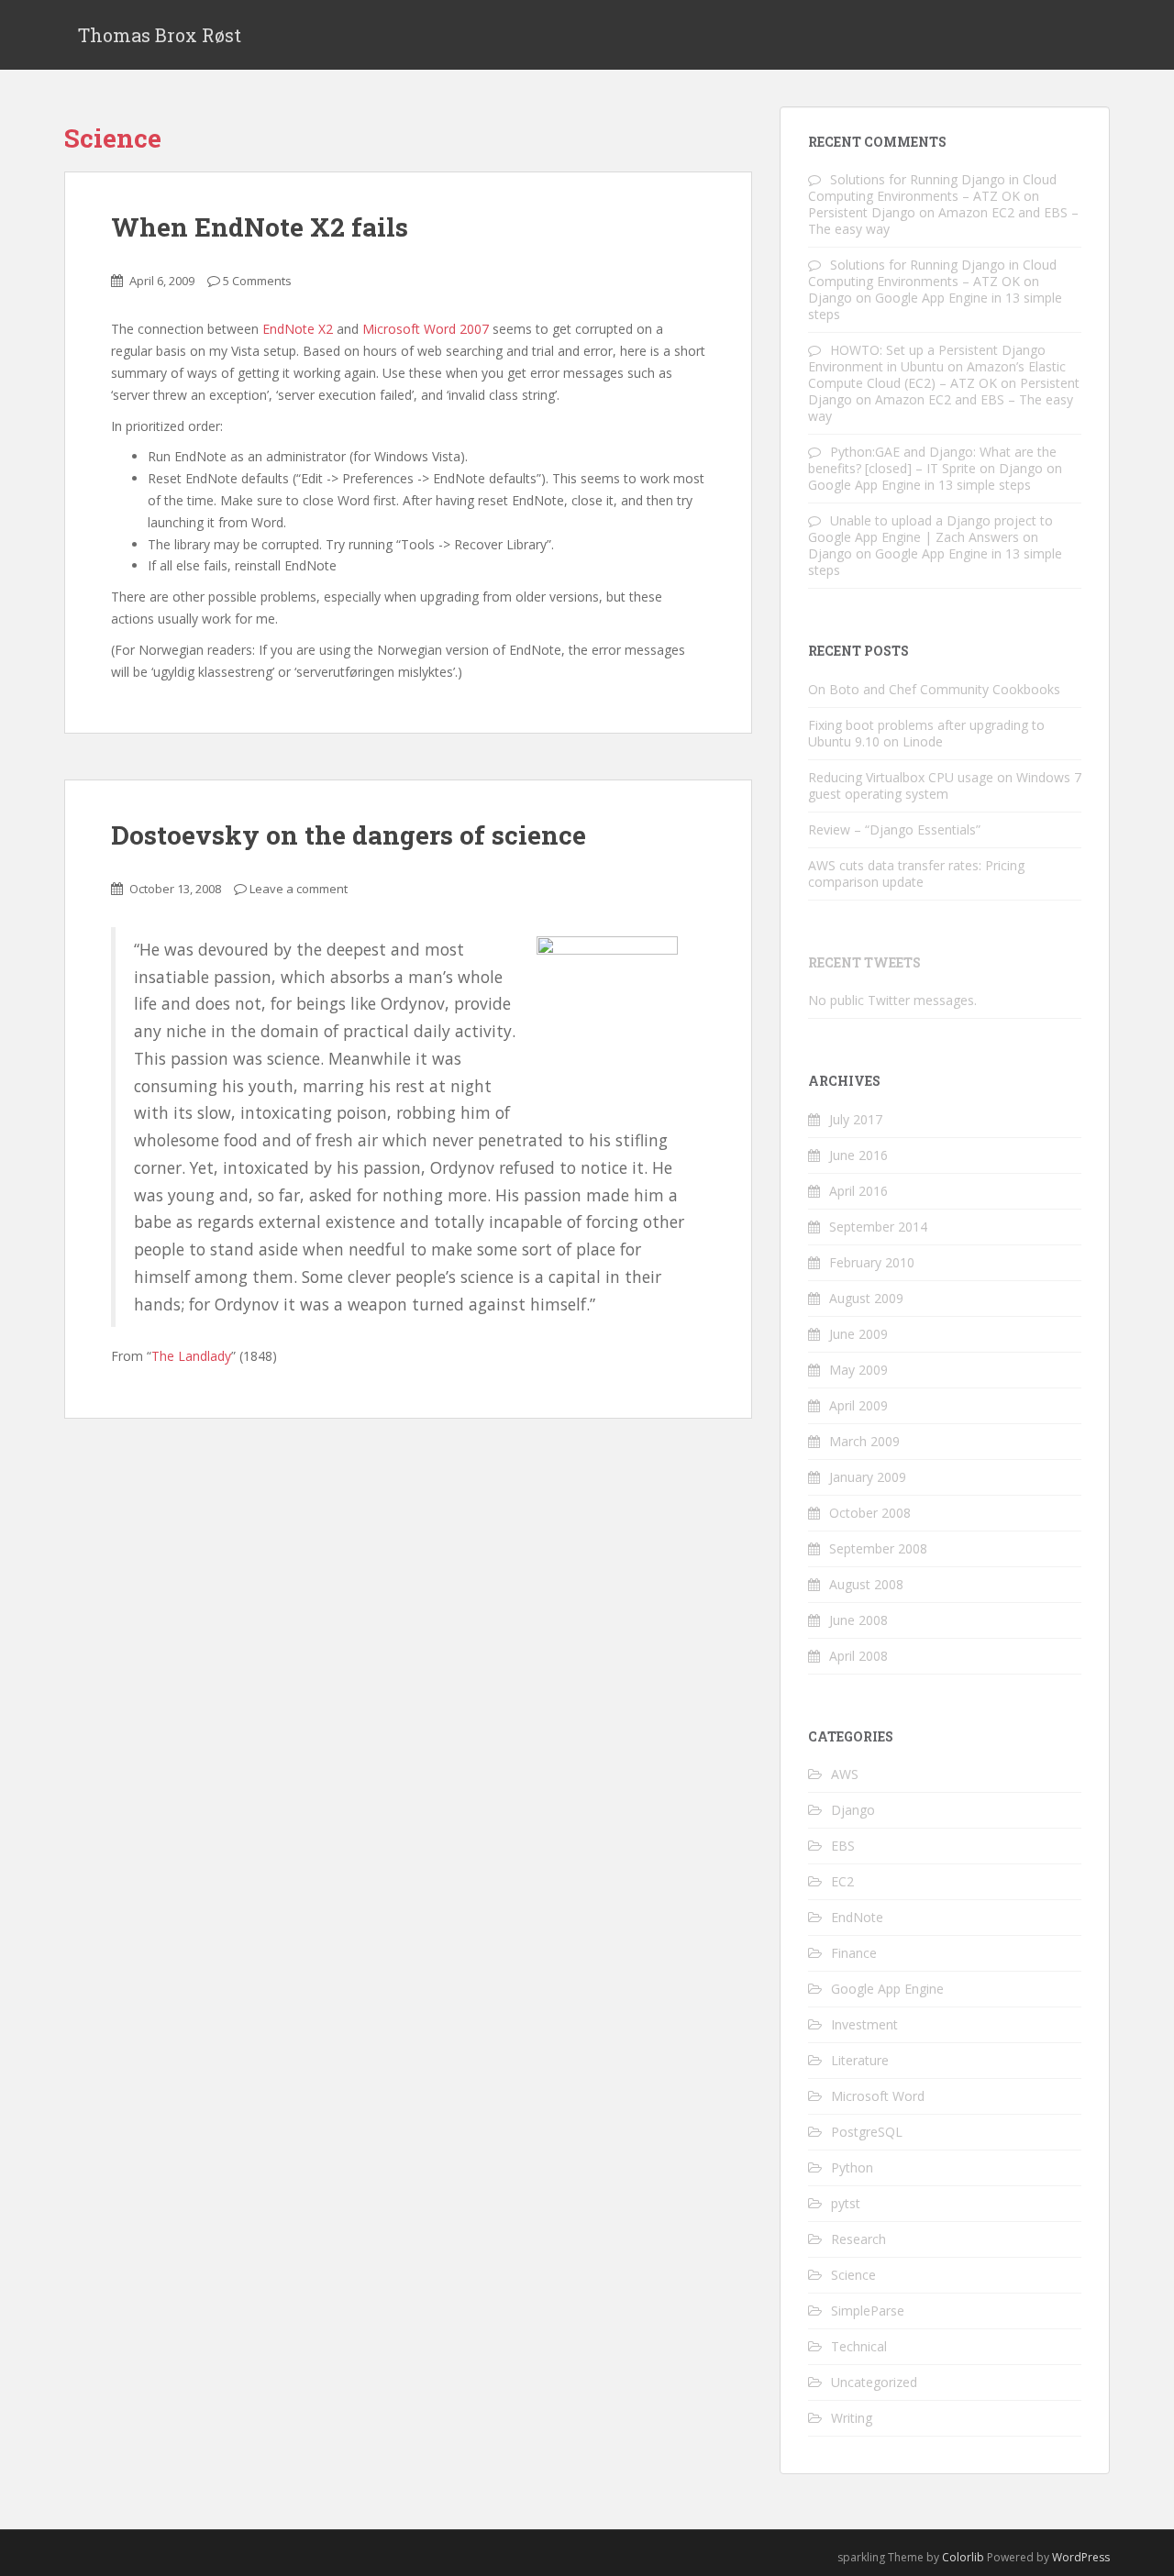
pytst (846, 2203)
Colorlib (963, 2557)
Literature (860, 2060)
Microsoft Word (878, 2096)
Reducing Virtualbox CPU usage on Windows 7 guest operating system (945, 785)
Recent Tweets (864, 962)
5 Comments (257, 281)
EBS (843, 1846)
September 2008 (878, 1548)
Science (853, 2275)
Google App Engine (887, 1989)
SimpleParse (868, 2311)
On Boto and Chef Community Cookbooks (934, 689)
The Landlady (191, 1356)
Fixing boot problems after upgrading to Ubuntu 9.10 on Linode (926, 733)
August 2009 (866, 1298)
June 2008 (858, 1620)
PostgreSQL (867, 2132)
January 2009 (868, 1477)
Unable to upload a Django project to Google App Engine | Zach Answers (930, 529)
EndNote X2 (298, 329)
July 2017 (856, 1119)
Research (858, 2239)
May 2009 (858, 1370)
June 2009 (858, 1334)
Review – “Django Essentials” (894, 829)
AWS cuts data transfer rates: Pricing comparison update (916, 873)
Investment (864, 2024)
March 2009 (864, 1441)
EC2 (842, 1881)
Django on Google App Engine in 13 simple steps (935, 306)
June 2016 (858, 1155)
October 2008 (870, 1513)
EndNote (857, 1917)
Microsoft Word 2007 (426, 329)
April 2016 (858, 1191)
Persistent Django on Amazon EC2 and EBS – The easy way (943, 221)
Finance (854, 1953)
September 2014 (878, 1227)
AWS (845, 1774)
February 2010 (872, 1262)
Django (853, 1810)
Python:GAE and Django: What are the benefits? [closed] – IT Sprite (932, 460)
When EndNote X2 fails (260, 227)
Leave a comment (299, 889)
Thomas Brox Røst (160, 35)
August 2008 (866, 1584)
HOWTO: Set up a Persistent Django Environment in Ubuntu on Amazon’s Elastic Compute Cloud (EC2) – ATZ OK (937, 366)
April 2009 (858, 1405)
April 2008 (858, 1656)
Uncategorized (874, 2382)
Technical (859, 2346)
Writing (852, 2418)
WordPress (1081, 2557)
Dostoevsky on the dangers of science (349, 835)
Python (852, 2167)
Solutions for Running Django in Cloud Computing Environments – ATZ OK (932, 188)
